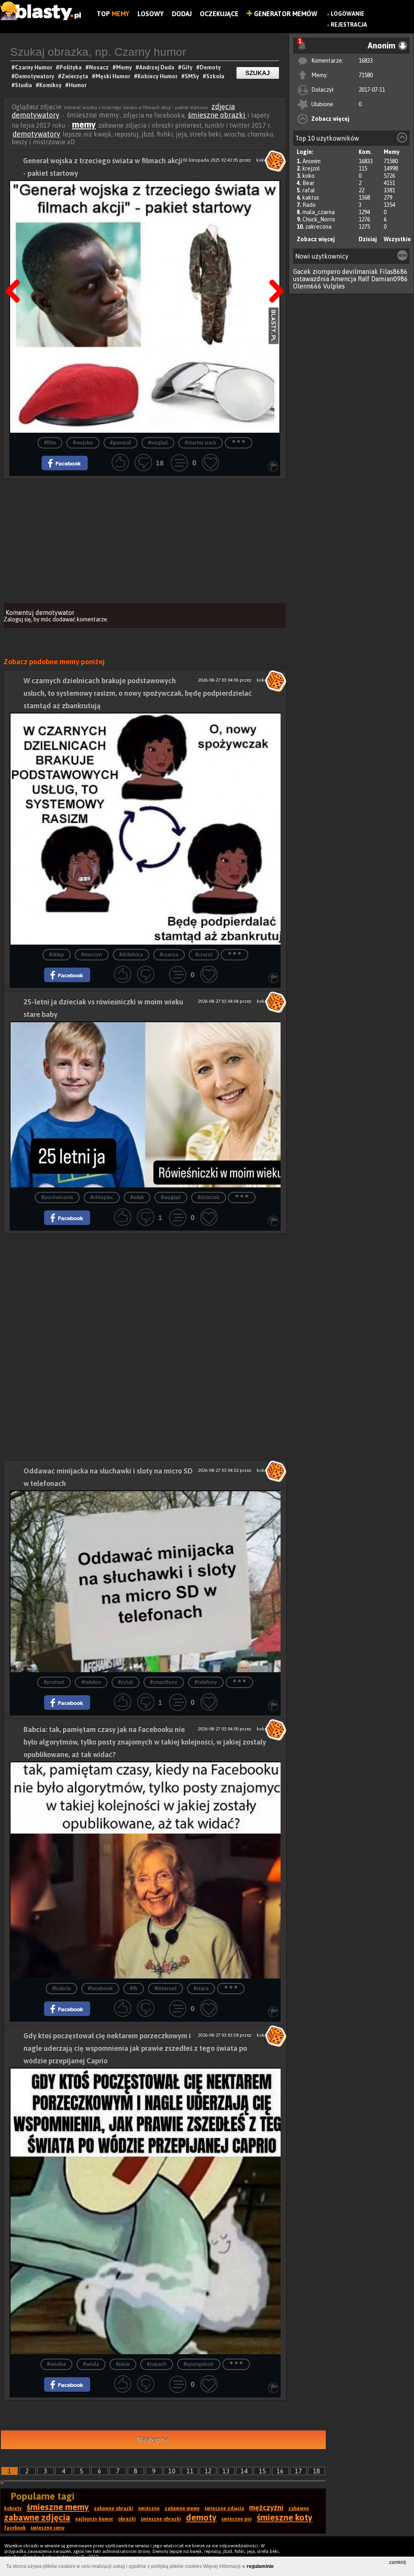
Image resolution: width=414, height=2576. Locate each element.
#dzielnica (131, 955)
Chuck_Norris (319, 219)
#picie (123, 2364)
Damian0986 (390, 279)
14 (244, 2471)
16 (280, 2471)
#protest (54, 1683)
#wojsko (83, 443)
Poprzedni (16, 271)
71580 (366, 75)
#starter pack (201, 443)
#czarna (169, 955)
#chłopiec (102, 1198)
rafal (309, 190)
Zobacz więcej (330, 119)
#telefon (91, 1683)
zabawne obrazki (114, 2509)
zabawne (299, 2509)
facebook (15, 2528)
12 (208, 2471)
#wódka (56, 2364)
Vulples (334, 286)
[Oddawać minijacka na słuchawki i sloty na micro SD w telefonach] (145, 1581)
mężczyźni (266, 2508)
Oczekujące (219, 14)
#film (50, 443)
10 (172, 2471)
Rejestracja (349, 25)
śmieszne (149, 2509)
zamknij (397, 2562)
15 (262, 2471)
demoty (201, 2517)
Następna (274, 271)
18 (317, 2471)
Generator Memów (285, 14)
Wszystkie (397, 239)
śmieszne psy (237, 2519)
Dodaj (182, 14)
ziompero (326, 271)
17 (298, 2471)
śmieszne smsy (48, 2528)
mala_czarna (319, 212)
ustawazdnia (311, 279)
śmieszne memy (58, 2507)
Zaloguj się (17, 619)
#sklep (57, 955)
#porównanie (57, 1198)
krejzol (311, 168)
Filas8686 (394, 271)
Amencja (343, 279)
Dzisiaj (368, 239)
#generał (120, 443)
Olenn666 (307, 286)
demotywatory (36, 134)
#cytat (126, 1683)
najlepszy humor (94, 2519)
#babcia (61, 1989)
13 (226, 2471)
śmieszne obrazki (217, 115)
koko (308, 176)
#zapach (157, 2364)
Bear (308, 183)
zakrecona (318, 227)
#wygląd (158, 443)
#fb (134, 1989)
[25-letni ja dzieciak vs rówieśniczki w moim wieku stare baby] (145, 1104)
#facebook (100, 1989)
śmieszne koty (285, 2517)
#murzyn (92, 955)
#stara (201, 1989)
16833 (366, 61)
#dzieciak (209, 1198)
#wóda (91, 2364)
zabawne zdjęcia (37, 2517)
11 (190, 2471)
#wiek (137, 1198)
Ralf (364, 279)
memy (84, 124)
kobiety (13, 2509)
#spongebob (199, 2364)
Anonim (312, 161)
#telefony (206, 1683)
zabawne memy (182, 2509)
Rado (309, 205)
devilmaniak (360, 271)
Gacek (302, 271)
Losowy (151, 14)
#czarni (204, 955)
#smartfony (164, 1683)
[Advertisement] (145, 540)
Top (113, 14)
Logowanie (347, 14)
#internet (166, 1989)
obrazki (127, 2519)
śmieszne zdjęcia (224, 2509)
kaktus (311, 198)
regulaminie (260, 2566)
